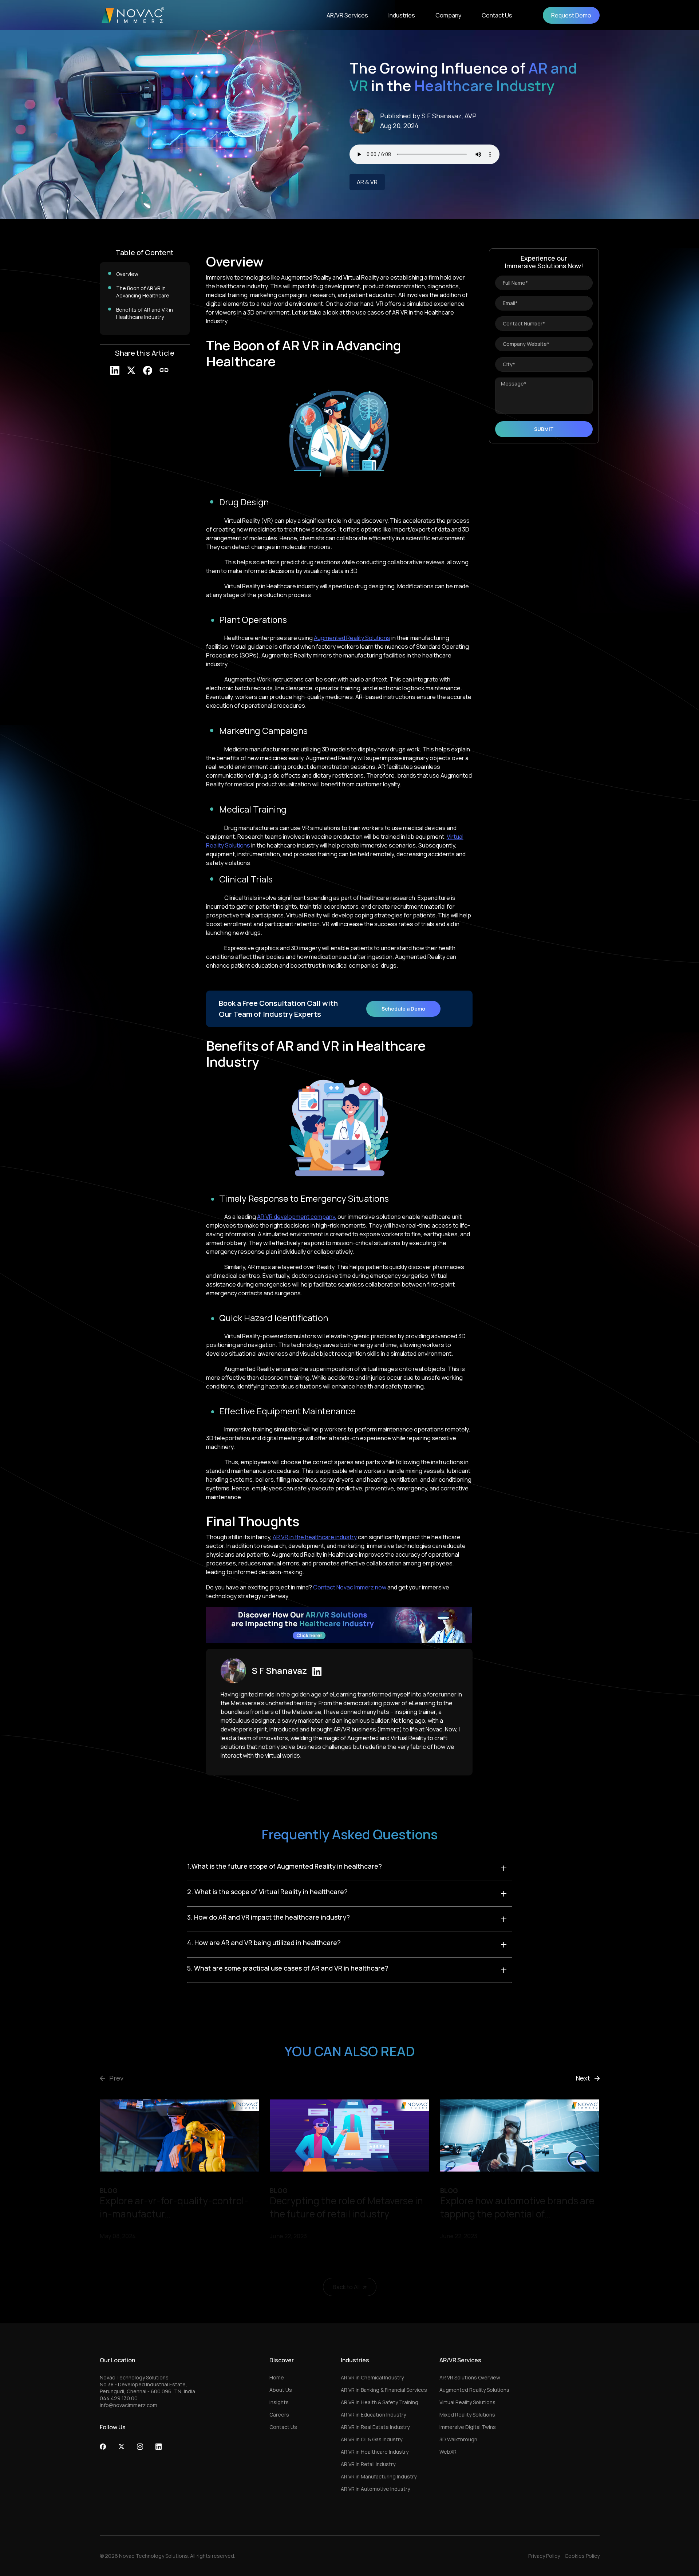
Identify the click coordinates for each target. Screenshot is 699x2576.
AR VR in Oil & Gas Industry (372, 2439)
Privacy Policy (544, 2556)
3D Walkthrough (458, 2439)
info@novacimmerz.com (129, 2405)
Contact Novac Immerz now (350, 1587)
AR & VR (367, 182)
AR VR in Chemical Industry (372, 2377)
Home (277, 2377)
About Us (281, 2390)
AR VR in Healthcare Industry (375, 2452)
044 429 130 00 (119, 2398)
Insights (279, 2402)
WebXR (448, 2452)
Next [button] (583, 2078)
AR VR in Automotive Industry (375, 2489)
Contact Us (283, 2427)
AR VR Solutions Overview (470, 2377)
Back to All (346, 2287)
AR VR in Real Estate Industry (375, 2427)
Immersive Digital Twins (468, 2427)
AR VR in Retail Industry (368, 2464)
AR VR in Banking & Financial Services (384, 2390)
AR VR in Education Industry (373, 2415)
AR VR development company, (297, 1217)
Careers (279, 2415)
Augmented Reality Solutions (352, 638)
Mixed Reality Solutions (467, 2415)
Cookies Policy (582, 2556)
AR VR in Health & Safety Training (380, 2402)
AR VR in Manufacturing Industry (379, 2476)
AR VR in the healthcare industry (315, 1537)
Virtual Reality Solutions (467, 2402)
